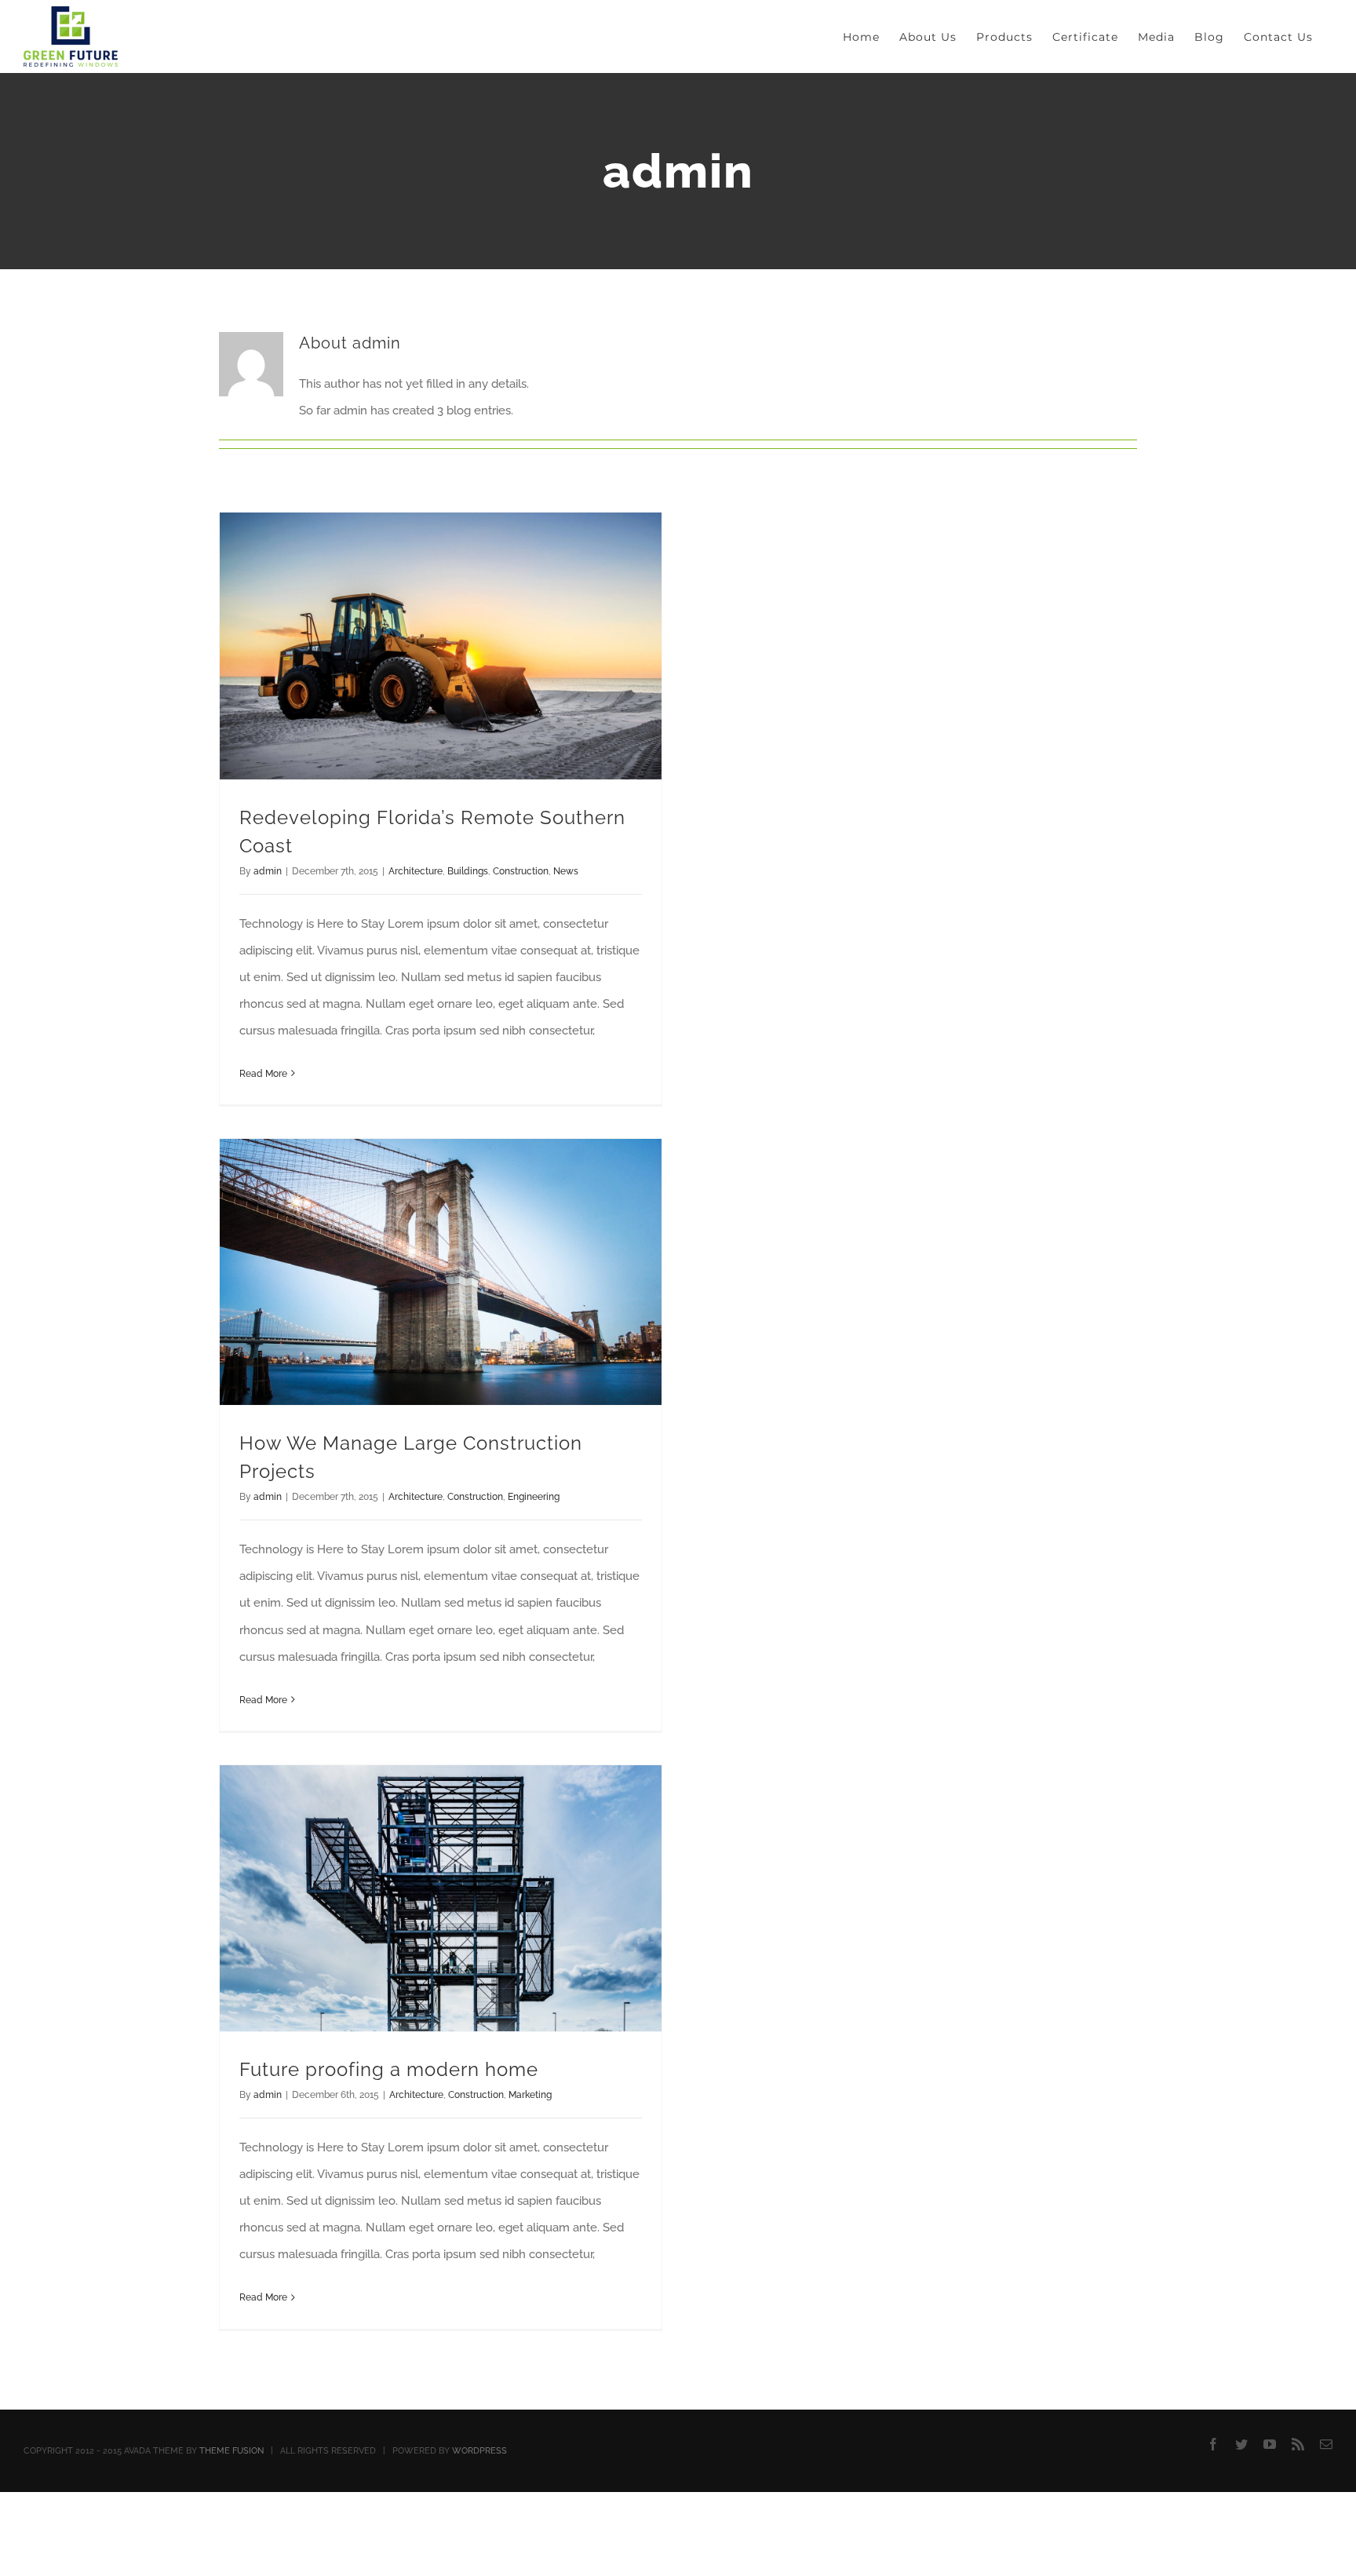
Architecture (416, 871)
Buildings (468, 871)
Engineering (534, 1497)
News (566, 871)
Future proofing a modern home (389, 2069)
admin (268, 871)
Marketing (530, 2095)
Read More (263, 1074)
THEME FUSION (231, 2451)
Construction (521, 871)
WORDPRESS (479, 2451)
